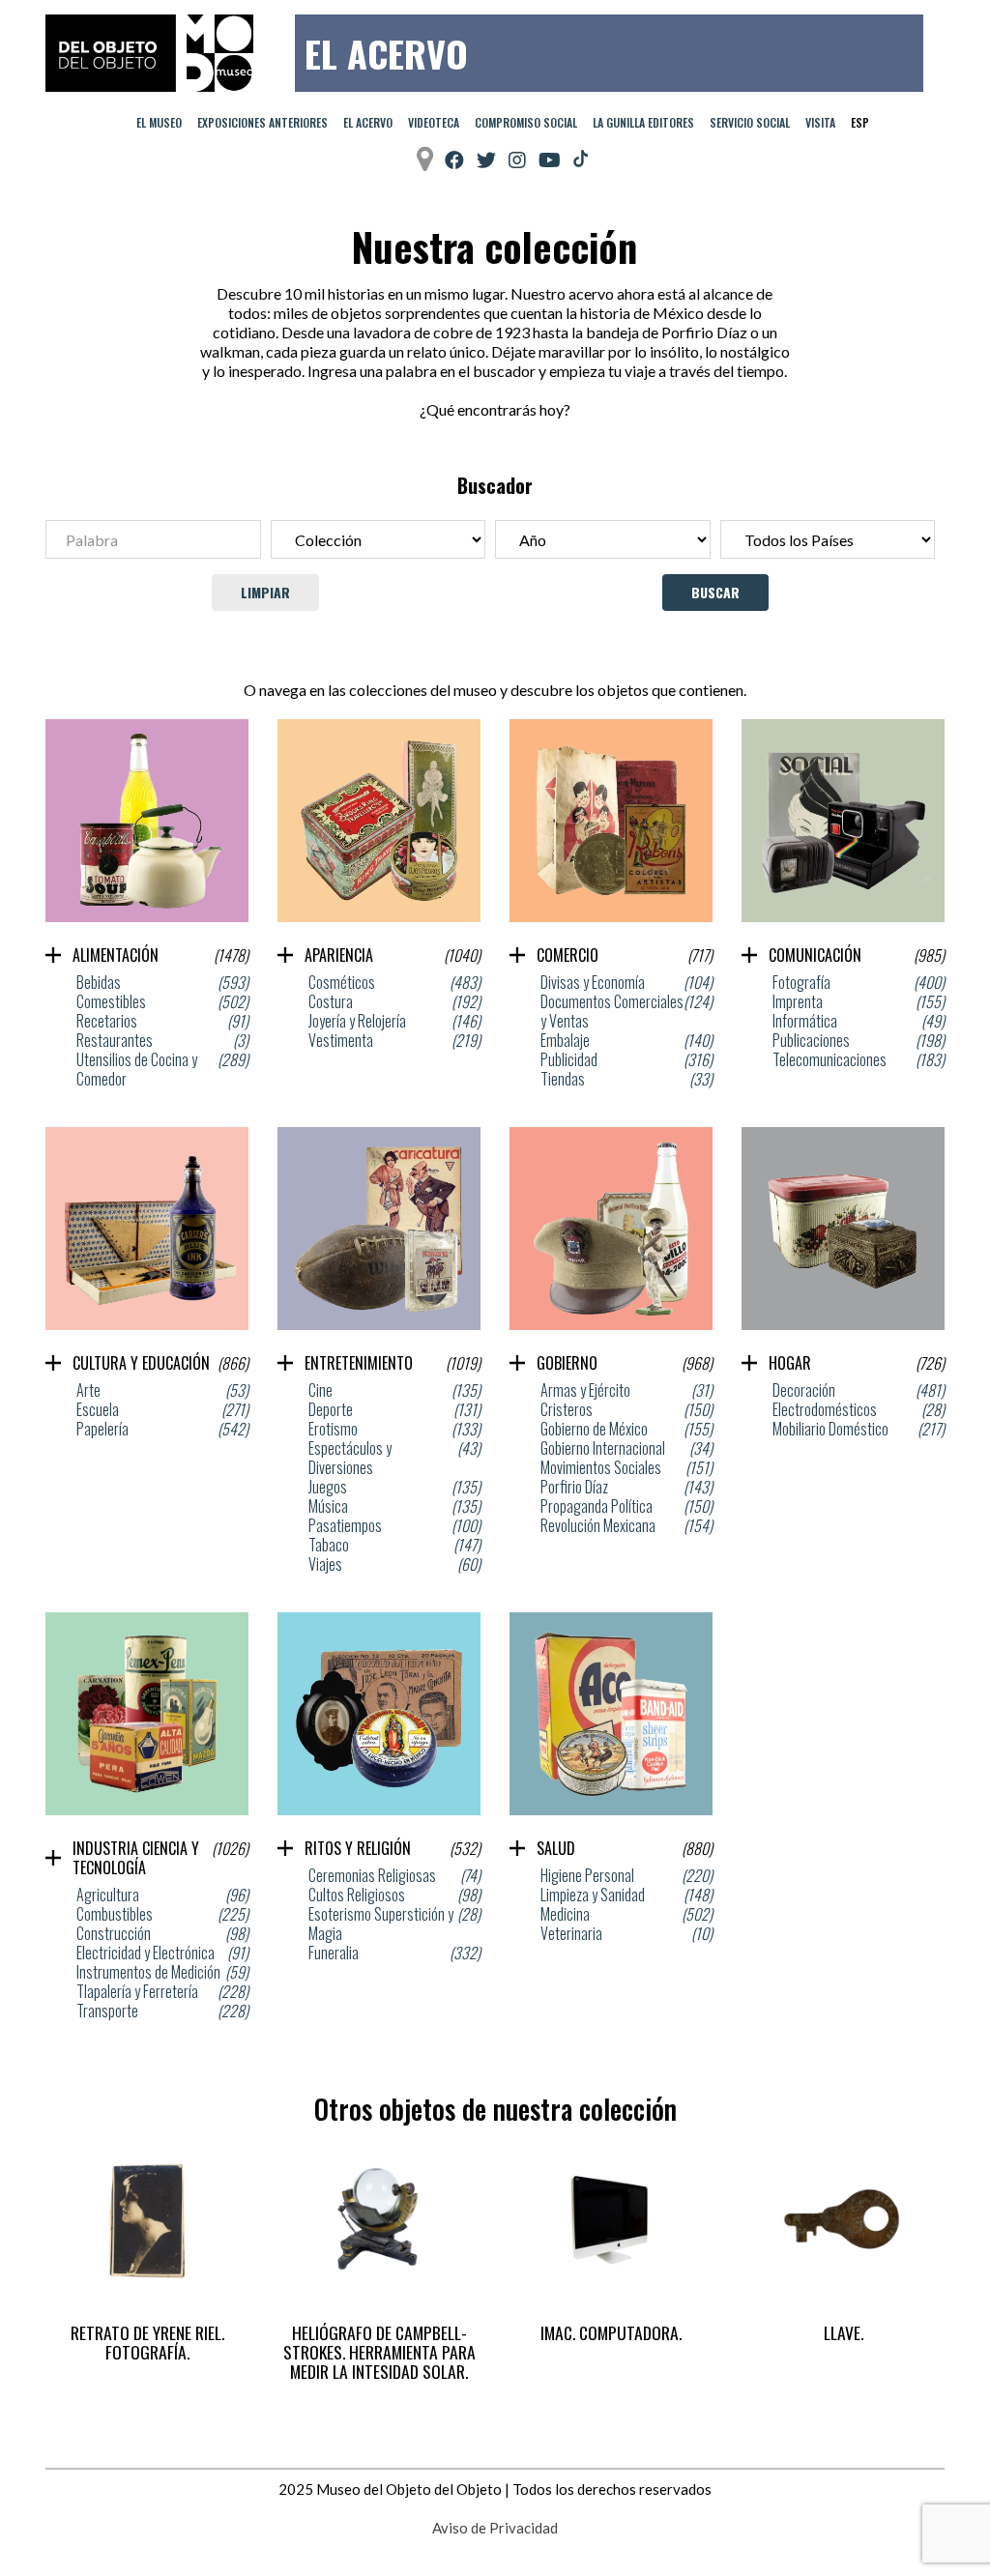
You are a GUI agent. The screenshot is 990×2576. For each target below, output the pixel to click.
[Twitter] (486, 160)
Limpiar (265, 592)
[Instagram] (517, 160)
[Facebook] (454, 160)
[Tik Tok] (581, 159)
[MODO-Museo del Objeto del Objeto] (149, 53)
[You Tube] (550, 160)
